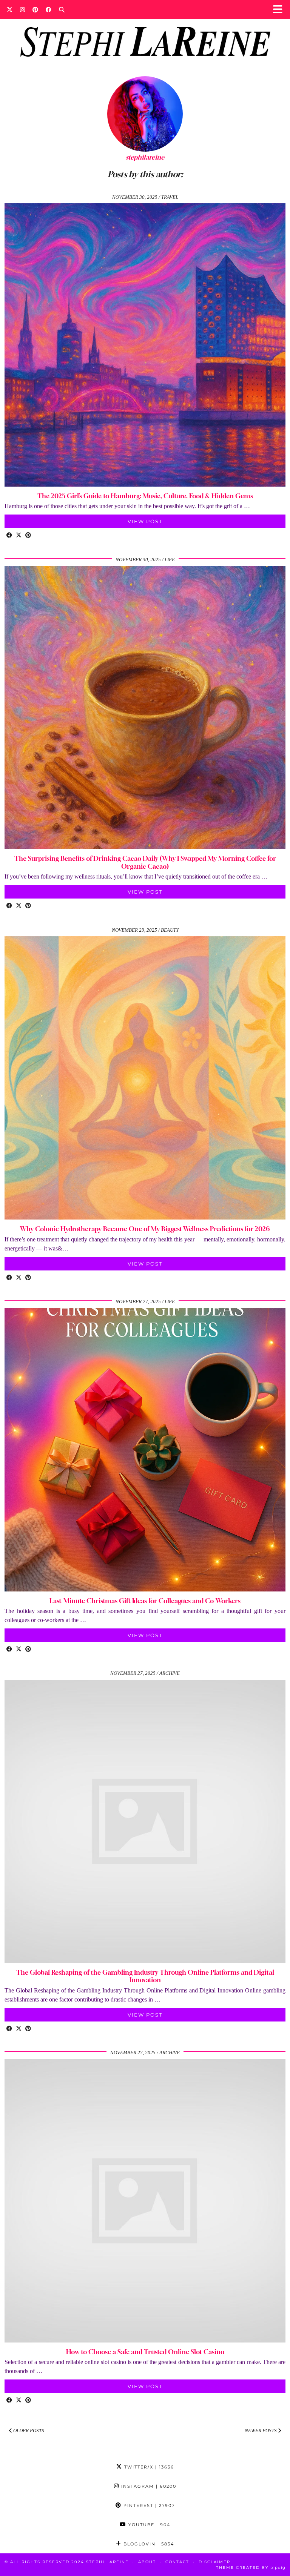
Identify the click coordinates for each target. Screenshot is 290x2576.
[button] (280, 10)
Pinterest (148, 2505)
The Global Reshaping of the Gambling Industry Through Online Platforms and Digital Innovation (145, 1976)
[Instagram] (22, 9)
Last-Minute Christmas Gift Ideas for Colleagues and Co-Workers (145, 1601)
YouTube (148, 2525)
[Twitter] (10, 9)
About (147, 2562)
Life (170, 560)
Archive (170, 1673)
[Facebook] (49, 9)
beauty (170, 930)
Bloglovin (148, 2544)
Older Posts (28, 2431)
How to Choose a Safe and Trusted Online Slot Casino (145, 2352)
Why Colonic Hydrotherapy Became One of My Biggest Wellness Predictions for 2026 (145, 1229)
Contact (177, 2562)
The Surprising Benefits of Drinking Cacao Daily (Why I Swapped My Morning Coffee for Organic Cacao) (145, 862)
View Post (145, 521)
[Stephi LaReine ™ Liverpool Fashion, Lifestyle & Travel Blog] (145, 32)
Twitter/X (148, 2467)
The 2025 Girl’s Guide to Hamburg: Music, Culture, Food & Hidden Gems (145, 496)
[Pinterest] (35, 9)
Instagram (148, 2486)
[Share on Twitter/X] (19, 536)
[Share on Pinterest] (28, 536)
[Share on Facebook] (9, 536)
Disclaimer (214, 2562)
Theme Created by (251, 2568)
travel (170, 197)
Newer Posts (261, 2431)
